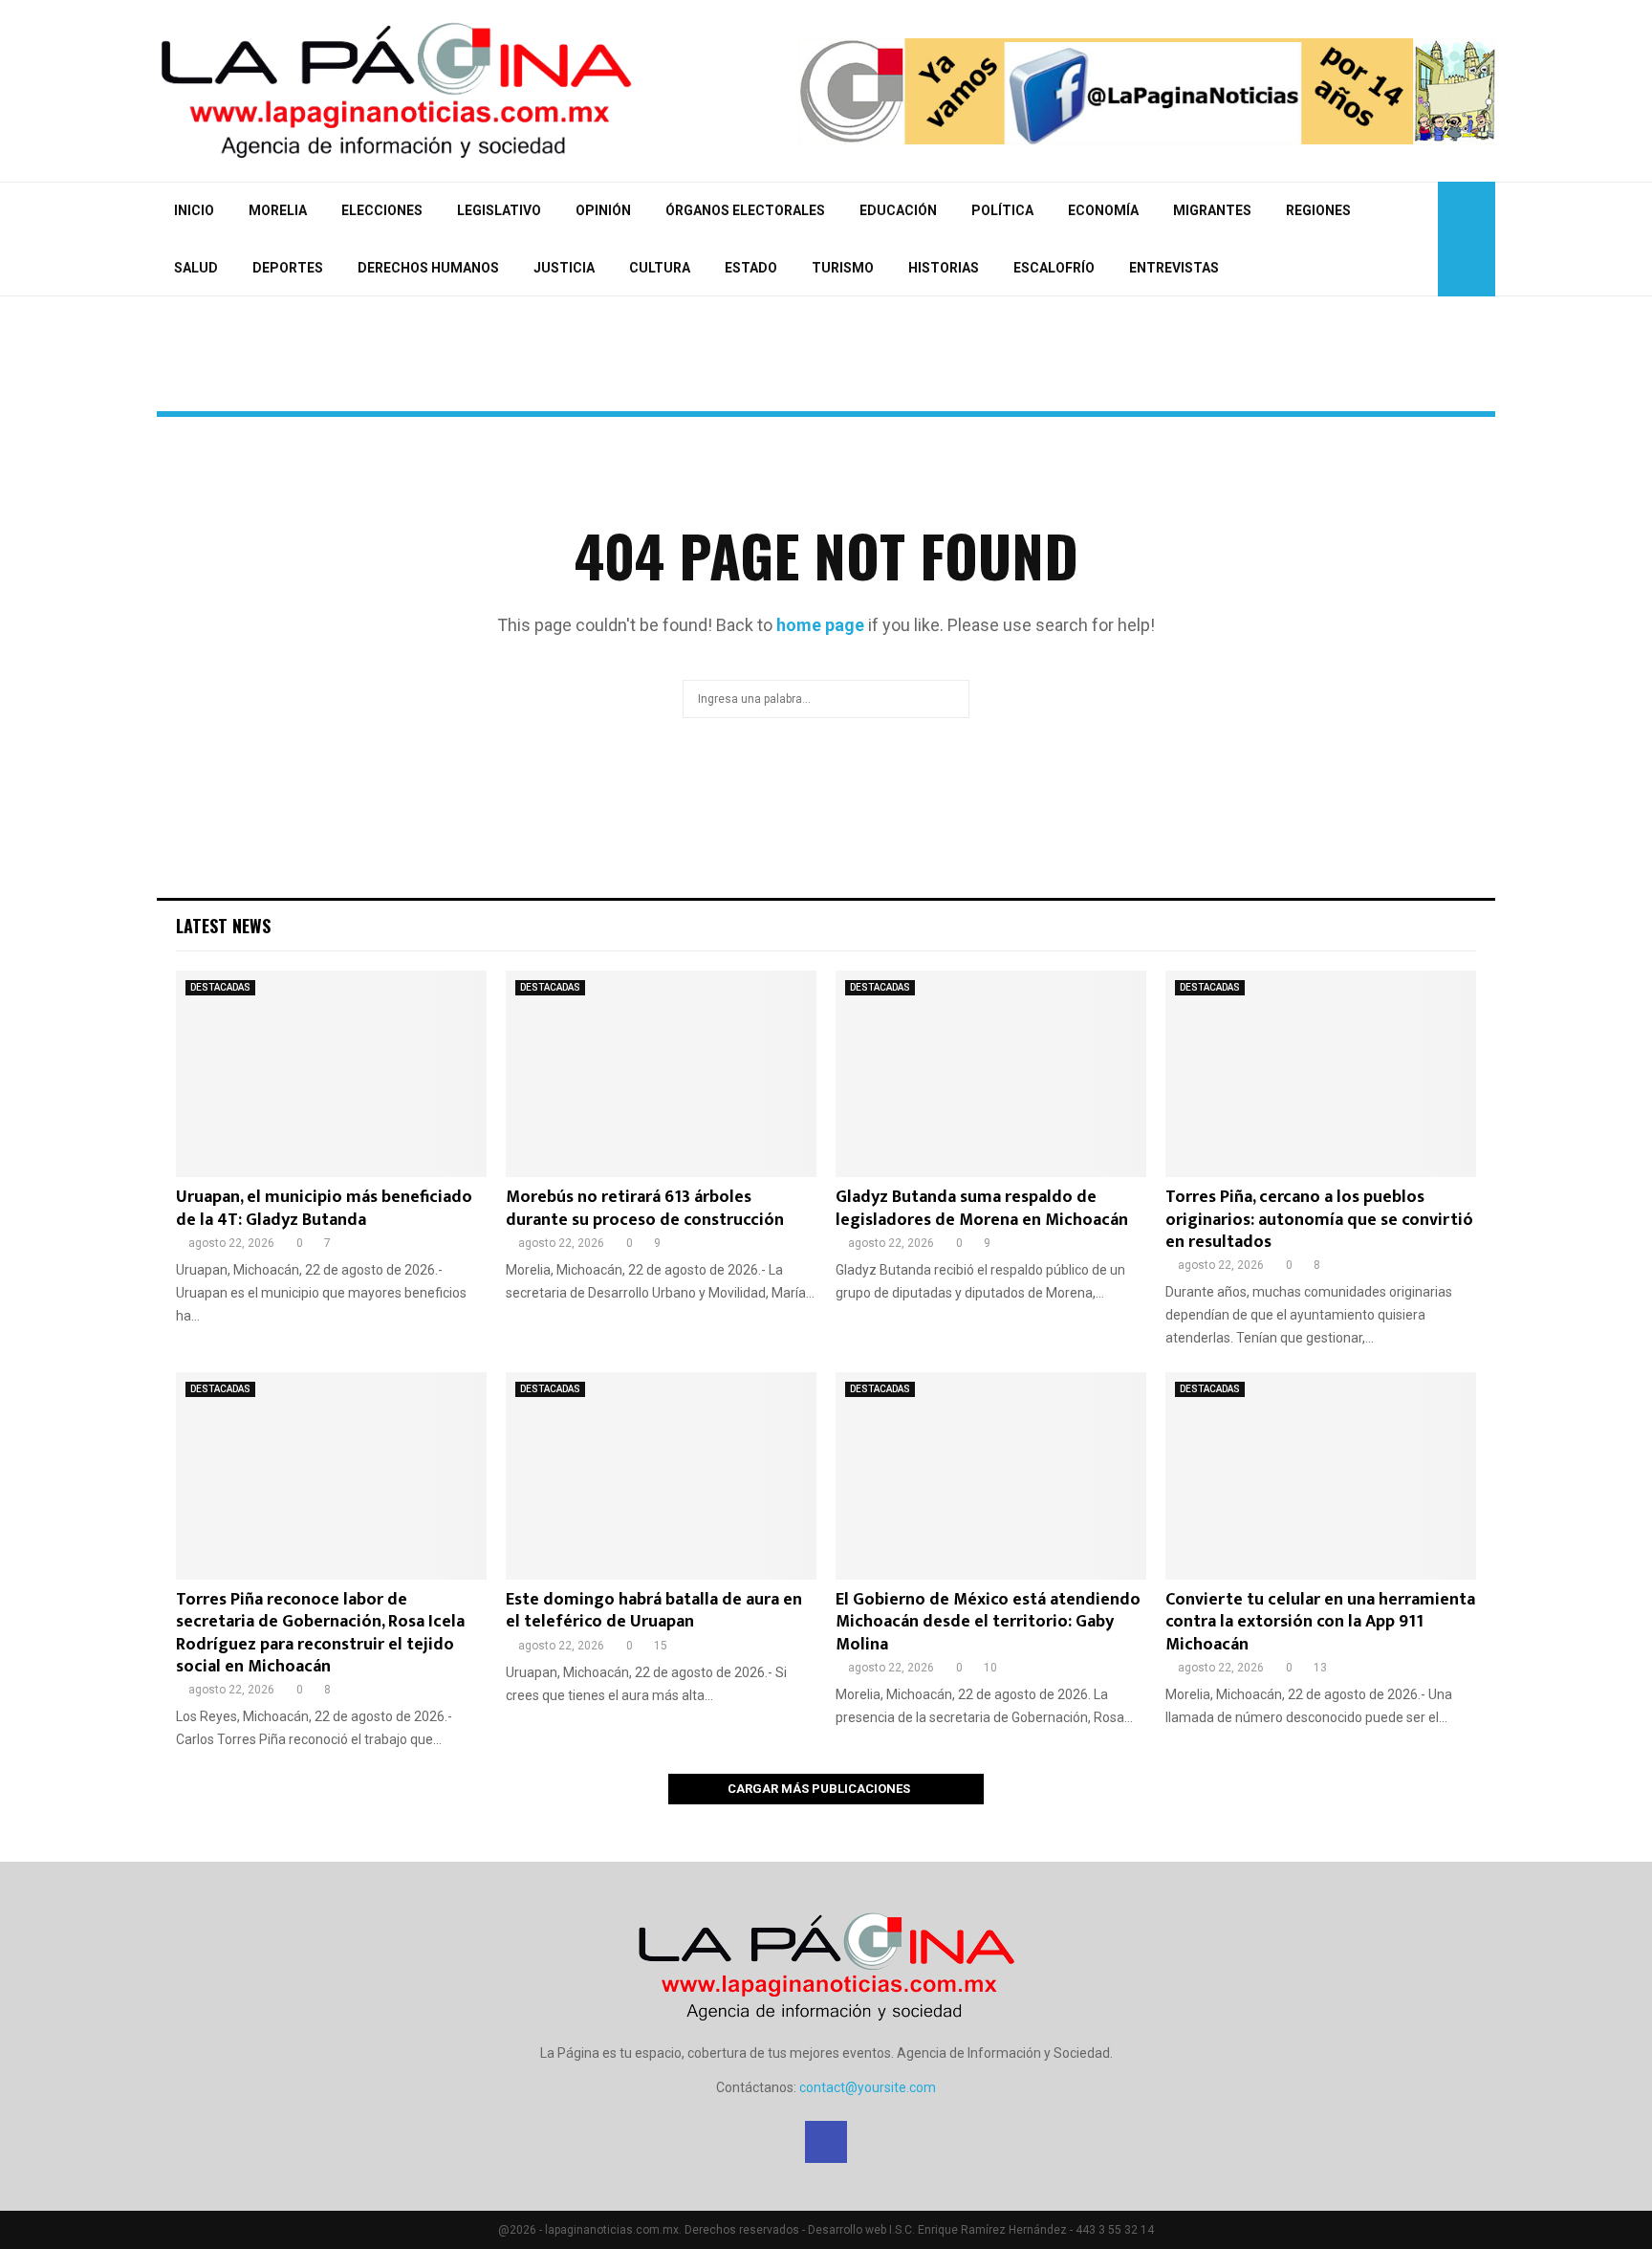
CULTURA (660, 268)
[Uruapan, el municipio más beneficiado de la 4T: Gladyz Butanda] (331, 1074)
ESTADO (751, 268)
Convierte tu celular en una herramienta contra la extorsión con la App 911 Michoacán (1320, 1622)
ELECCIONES (382, 210)
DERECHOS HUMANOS (428, 268)
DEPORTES (288, 268)
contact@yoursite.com (868, 2087)
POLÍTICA (1002, 210)
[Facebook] (1418, 239)
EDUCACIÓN (898, 210)
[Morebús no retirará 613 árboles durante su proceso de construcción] (661, 1074)
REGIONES (1318, 210)
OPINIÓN (603, 210)
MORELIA (278, 210)
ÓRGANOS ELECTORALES (745, 210)
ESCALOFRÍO (1054, 268)
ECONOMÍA (1103, 210)
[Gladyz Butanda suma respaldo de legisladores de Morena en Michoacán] (991, 1074)
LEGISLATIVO (499, 210)
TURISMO (843, 268)
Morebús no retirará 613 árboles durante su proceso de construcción (645, 1208)
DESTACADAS (220, 987)
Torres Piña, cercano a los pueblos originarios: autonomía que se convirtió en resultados (1319, 1220)
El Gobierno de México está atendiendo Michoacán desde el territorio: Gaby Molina (988, 1622)
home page (820, 625)
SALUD (196, 268)
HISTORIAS (944, 268)
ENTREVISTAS (1174, 268)
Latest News (223, 926)
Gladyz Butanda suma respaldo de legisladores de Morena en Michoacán (982, 1208)
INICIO (194, 210)
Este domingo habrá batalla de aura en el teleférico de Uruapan (654, 1611)
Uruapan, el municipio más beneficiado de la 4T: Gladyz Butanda (324, 1208)
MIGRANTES (1212, 210)
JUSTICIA (564, 268)
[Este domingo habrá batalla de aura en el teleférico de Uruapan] (661, 1476)
